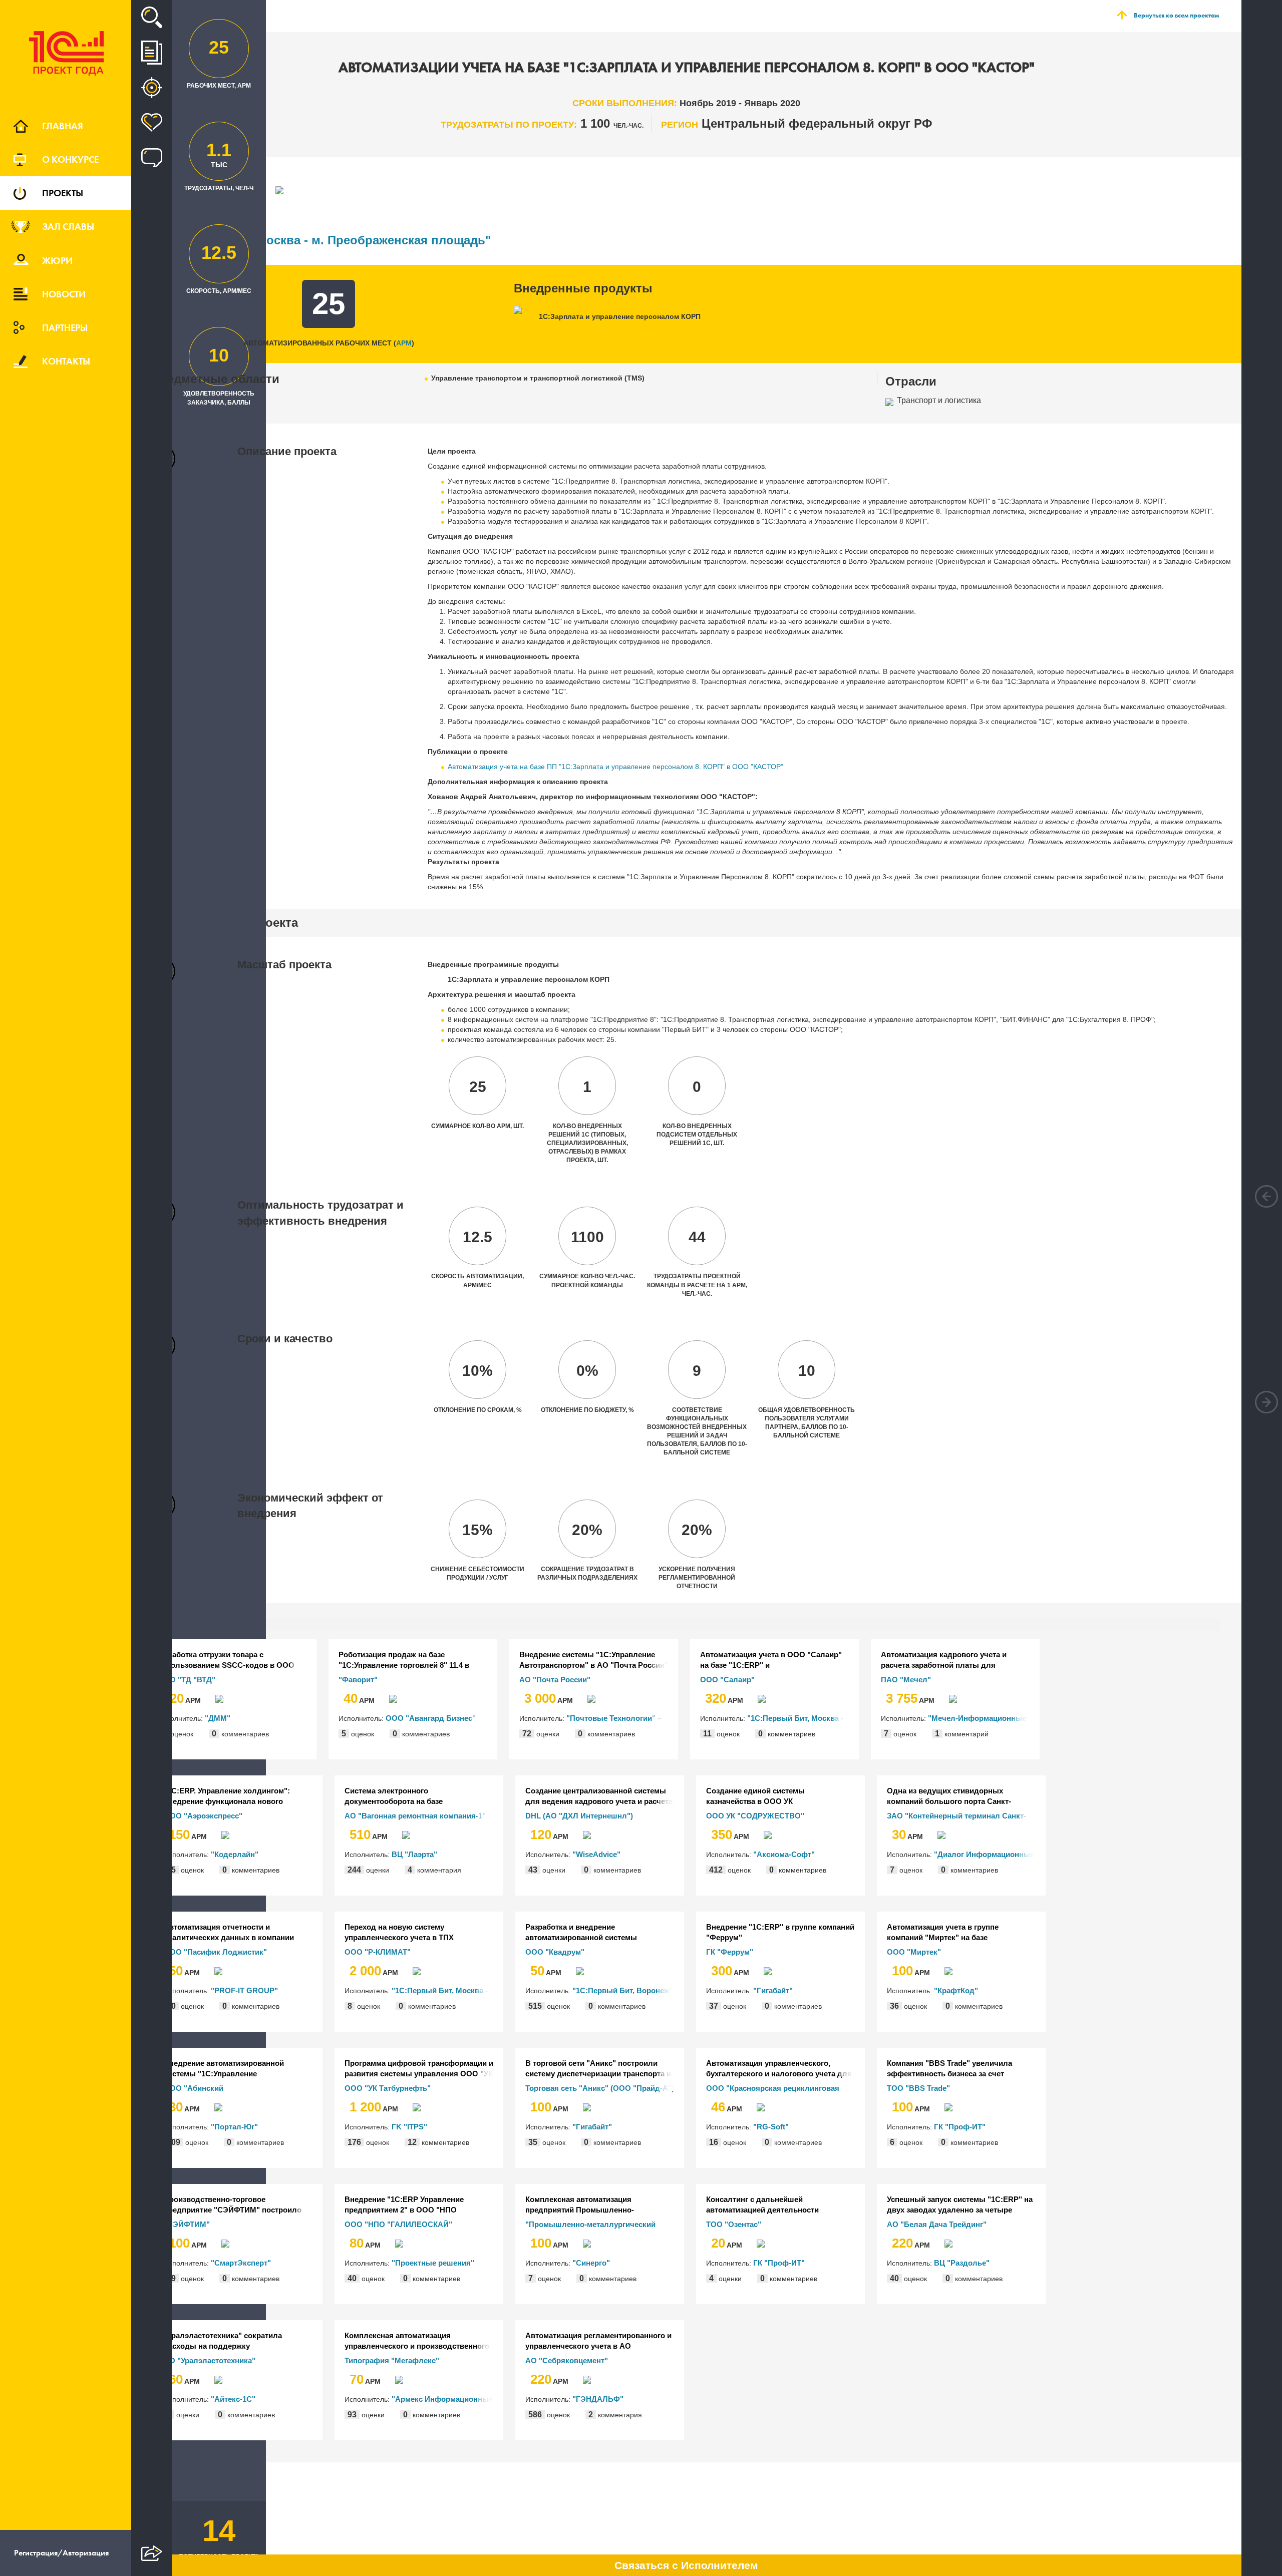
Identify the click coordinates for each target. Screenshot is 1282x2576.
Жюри (57, 260)
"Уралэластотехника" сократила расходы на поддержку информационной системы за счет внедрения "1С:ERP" (227, 2341)
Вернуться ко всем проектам (1176, 15)
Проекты (63, 193)
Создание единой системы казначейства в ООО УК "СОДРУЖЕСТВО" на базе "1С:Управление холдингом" (759, 1796)
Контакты (66, 361)
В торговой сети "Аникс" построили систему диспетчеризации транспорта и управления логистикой (598, 2069)
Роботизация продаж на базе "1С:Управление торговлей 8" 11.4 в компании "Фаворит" (404, 1660)
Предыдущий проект (1266, 1196)
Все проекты (151, 53)
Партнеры (65, 327)
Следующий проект (1266, 1402)
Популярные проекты (151, 123)
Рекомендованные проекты (151, 88)
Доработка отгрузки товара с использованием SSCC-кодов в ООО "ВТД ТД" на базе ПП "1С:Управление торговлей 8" (226, 1660)
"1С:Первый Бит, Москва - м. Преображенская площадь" (322, 240)
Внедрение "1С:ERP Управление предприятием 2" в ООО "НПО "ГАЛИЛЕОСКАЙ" (404, 2205)
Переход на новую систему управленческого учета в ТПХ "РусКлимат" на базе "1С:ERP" (401, 1933)
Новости (64, 294)
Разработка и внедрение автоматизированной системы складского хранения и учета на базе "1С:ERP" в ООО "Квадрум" (593, 1933)
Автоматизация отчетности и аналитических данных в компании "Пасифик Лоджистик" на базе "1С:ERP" (238, 1933)
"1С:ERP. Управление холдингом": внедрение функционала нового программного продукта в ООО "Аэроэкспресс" (227, 1796)
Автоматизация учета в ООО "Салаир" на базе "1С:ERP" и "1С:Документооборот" (771, 1660)
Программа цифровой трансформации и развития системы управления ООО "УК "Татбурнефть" (419, 2069)
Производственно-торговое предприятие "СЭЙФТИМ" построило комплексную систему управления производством (233, 2205)
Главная (63, 126)
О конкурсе (70, 159)
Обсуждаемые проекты (151, 158)
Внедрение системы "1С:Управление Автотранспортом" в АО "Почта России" (594, 1660)
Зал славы (68, 226)
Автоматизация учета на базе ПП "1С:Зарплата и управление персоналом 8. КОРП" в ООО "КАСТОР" (615, 767)
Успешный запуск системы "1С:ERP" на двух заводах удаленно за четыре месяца (960, 2205)
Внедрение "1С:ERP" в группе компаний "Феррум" (780, 1932)
